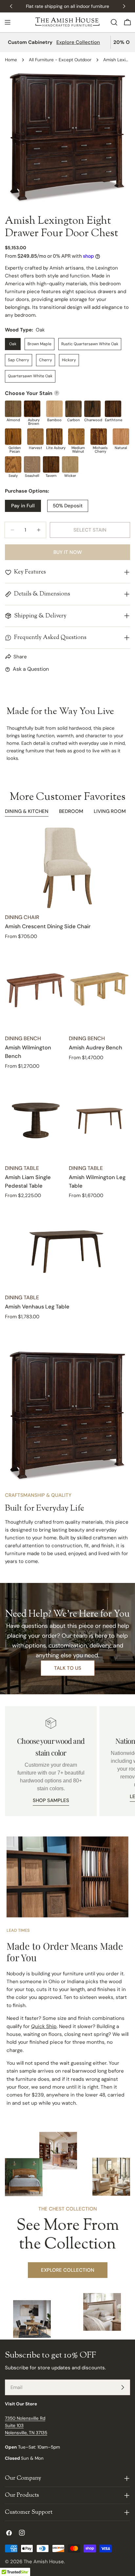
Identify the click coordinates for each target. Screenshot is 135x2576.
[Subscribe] (123, 2387)
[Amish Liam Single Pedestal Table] (36, 1118)
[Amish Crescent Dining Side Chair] (67, 868)
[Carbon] (73, 409)
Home (11, 60)
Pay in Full (23, 506)
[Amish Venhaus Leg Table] (67, 1248)
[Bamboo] (54, 409)
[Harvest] (35, 437)
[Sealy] (13, 464)
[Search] (114, 22)
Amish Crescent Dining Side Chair (48, 926)
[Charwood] (92, 409)
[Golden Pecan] (13, 437)
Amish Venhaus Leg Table (37, 1307)
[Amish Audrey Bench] (99, 989)
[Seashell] (32, 464)
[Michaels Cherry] (99, 437)
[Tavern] (51, 464)
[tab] (27, 812)
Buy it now (68, 552)
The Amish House (44, 2562)
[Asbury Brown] (32, 409)
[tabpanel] (67, 1074)
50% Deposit (68, 506)
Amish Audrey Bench (96, 1048)
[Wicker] (70, 464)
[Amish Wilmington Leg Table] (99, 1118)
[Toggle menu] (8, 22)
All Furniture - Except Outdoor (60, 60)
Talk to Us (68, 1668)
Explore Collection (78, 42)
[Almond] (13, 409)
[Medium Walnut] (76, 437)
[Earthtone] (113, 409)
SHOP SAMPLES (51, 1800)
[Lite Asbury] (54, 437)
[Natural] (121, 437)
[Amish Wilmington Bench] (36, 989)
